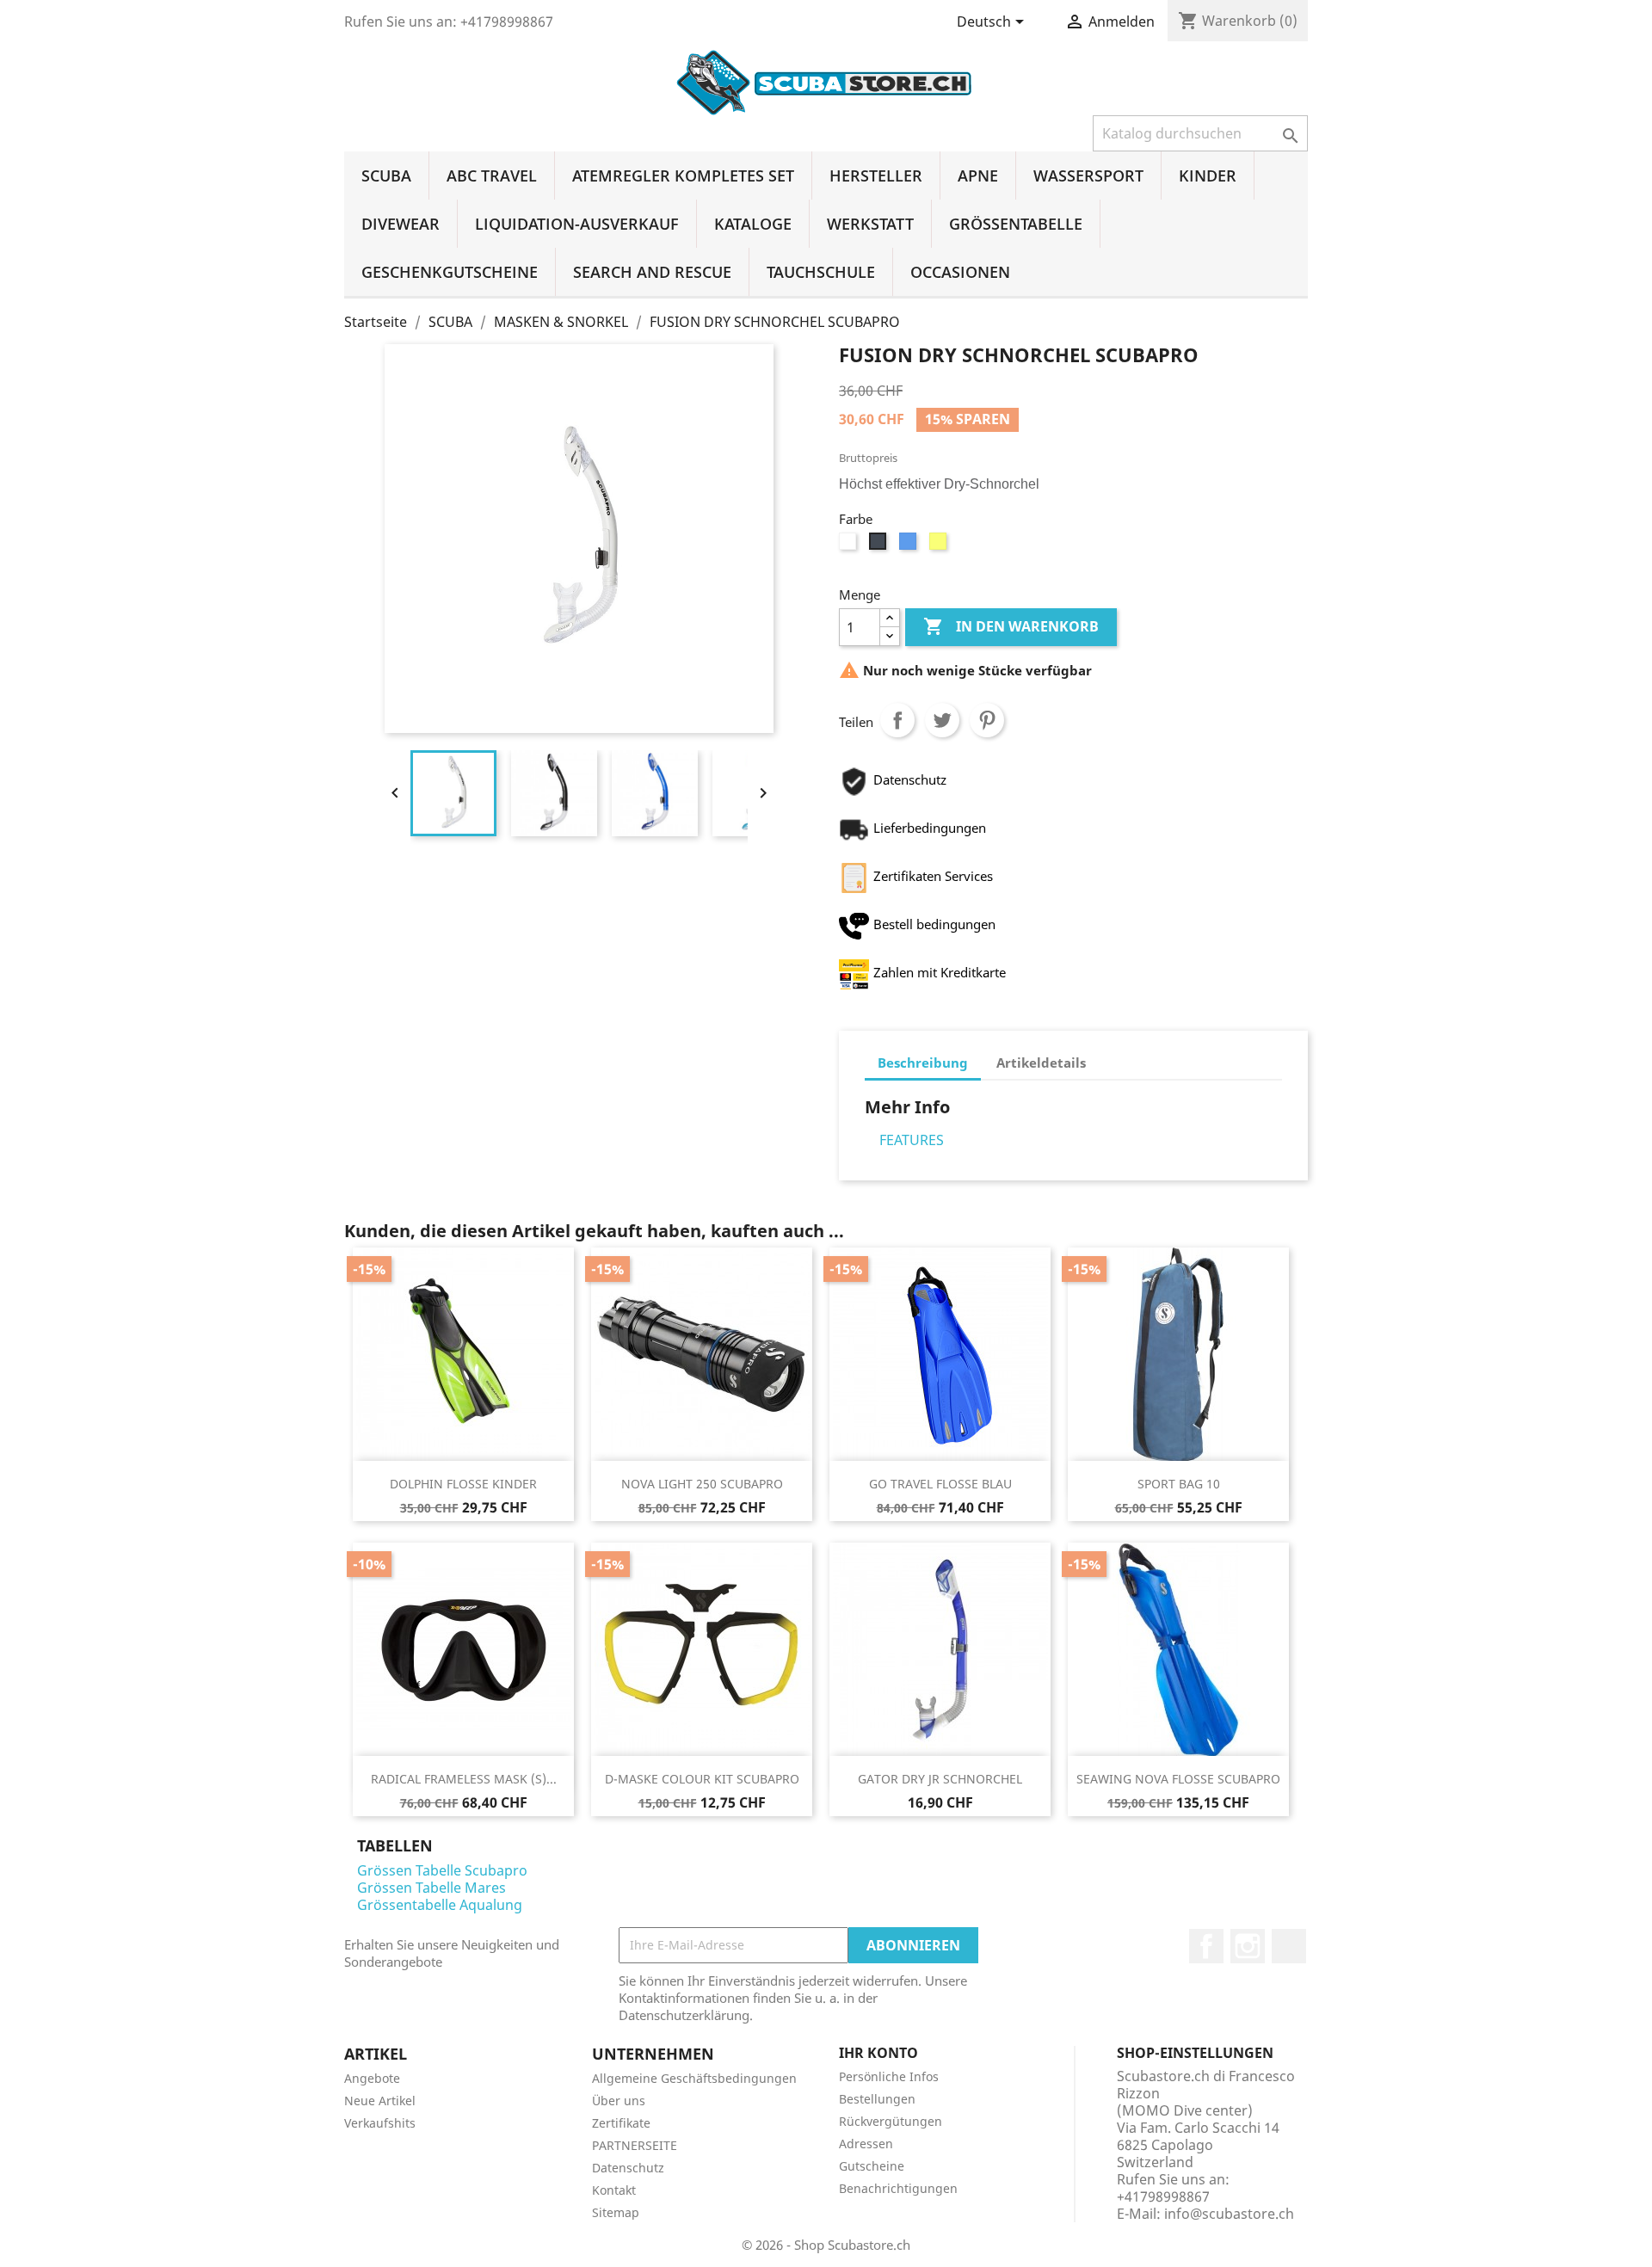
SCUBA (386, 176)
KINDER (1208, 176)
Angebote (372, 2078)
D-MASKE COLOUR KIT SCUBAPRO (702, 1779)
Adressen (866, 2144)
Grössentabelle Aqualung (440, 1905)
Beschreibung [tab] (923, 1063)
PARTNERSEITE (635, 2145)
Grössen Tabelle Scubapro (442, 1870)
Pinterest (987, 720)
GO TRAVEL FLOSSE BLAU (940, 1484)
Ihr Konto (878, 2053)
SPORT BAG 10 (1179, 1484)
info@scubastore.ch (1229, 2214)
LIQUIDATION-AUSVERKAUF (577, 224)
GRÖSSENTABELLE (1016, 224)
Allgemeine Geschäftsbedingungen (694, 2078)
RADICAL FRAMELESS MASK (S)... (464, 1779)
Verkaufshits (380, 2123)
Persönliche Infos (889, 2076)
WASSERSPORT (1088, 176)
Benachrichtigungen (898, 2188)
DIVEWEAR (401, 224)
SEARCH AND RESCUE (652, 272)
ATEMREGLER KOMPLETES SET (683, 176)
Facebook (1206, 1946)
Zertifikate (621, 2123)
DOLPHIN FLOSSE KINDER (463, 1484)
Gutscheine (872, 2166)
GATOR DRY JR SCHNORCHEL (940, 1779)
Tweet (942, 720)
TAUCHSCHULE (821, 272)
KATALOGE (753, 224)
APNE (978, 176)
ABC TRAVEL (492, 176)
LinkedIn (1289, 1946)
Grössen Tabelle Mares (431, 1888)
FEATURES (912, 1140)
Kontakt (614, 2190)
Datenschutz (628, 2168)
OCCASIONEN (960, 272)
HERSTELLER (876, 176)
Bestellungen (877, 2099)
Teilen (897, 720)
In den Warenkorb (1011, 626)
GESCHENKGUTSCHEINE (450, 272)
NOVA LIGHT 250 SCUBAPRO (702, 1484)
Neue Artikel (380, 2101)
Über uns (619, 2101)
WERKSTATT (870, 224)
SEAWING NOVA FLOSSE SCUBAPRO (1178, 1779)
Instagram (1248, 1946)
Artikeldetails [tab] (1041, 1063)
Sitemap (616, 2212)
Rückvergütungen (891, 2121)
